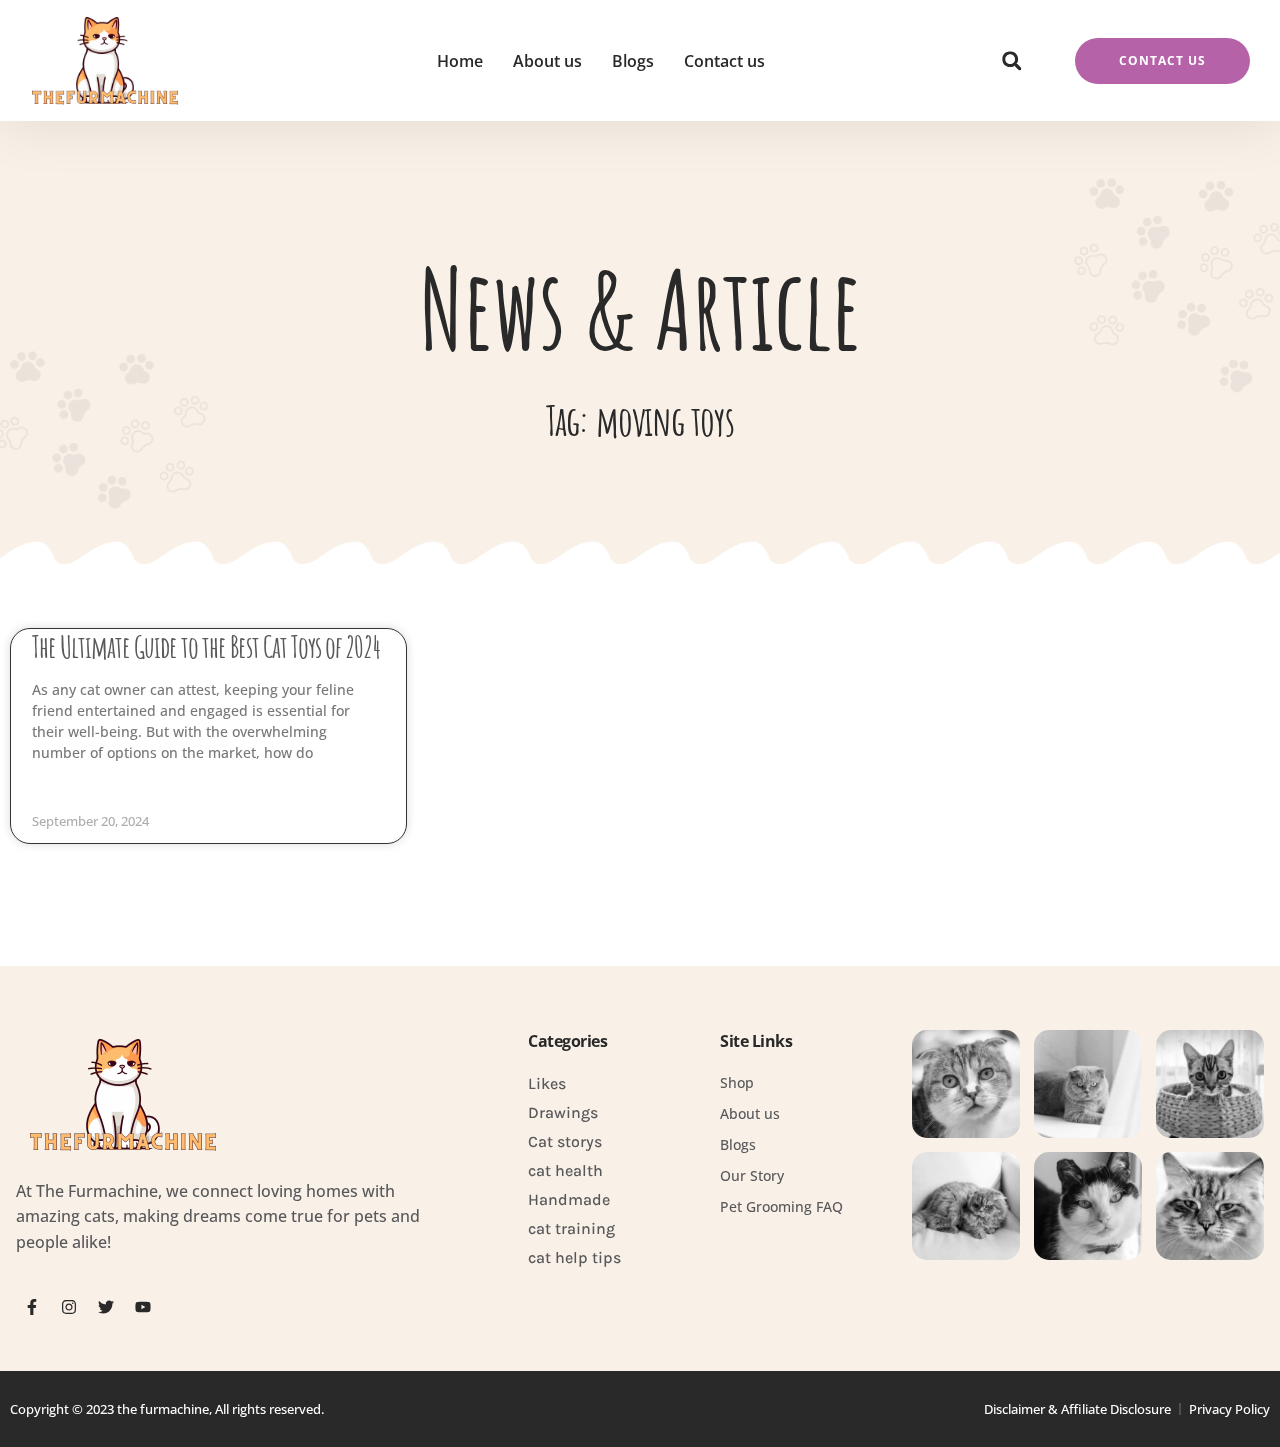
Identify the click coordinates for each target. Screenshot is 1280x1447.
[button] (1012, 61)
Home (460, 61)
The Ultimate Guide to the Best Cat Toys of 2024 (206, 646)
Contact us (724, 61)
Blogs (633, 61)
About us (547, 61)
